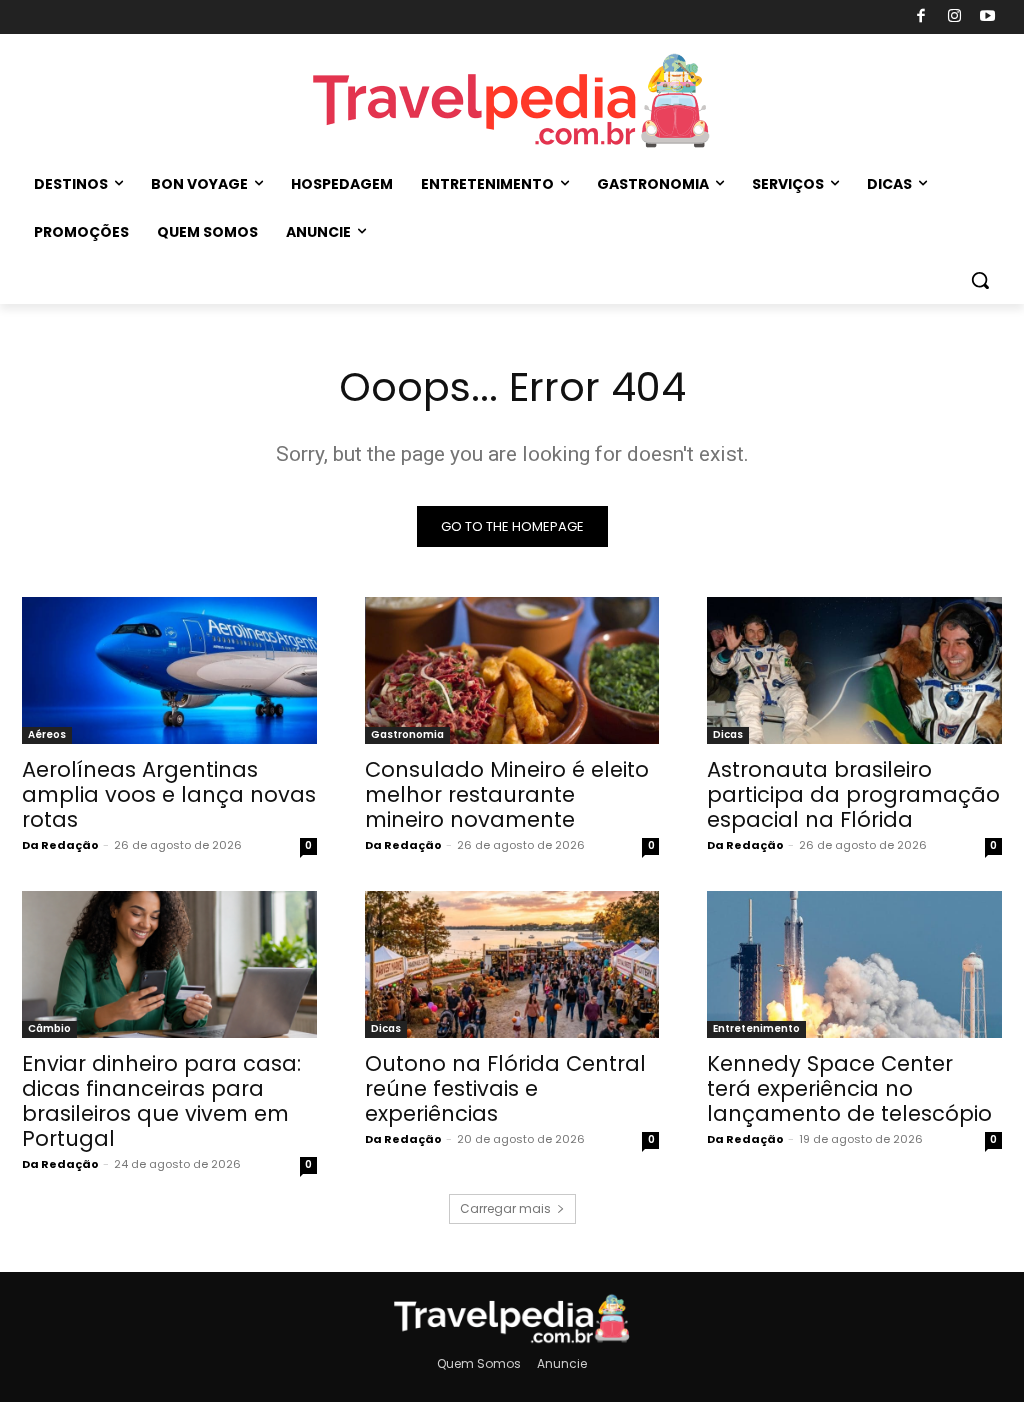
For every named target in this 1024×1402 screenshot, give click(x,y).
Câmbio (49, 1028)
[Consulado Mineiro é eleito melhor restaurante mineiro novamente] (512, 670)
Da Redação (60, 845)
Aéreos (47, 734)
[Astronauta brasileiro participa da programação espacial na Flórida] (854, 670)
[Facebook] (921, 17)
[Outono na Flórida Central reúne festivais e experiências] (512, 964)
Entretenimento (756, 1028)
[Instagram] (954, 17)
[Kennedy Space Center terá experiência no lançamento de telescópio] (854, 964)
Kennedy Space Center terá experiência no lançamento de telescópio (849, 1088)
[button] (980, 280)
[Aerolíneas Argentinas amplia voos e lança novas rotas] (169, 670)
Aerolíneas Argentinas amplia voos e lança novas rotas (169, 794)
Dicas (728, 734)
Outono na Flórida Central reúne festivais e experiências (505, 1088)
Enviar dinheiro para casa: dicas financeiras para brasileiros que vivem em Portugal (161, 1101)
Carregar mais (505, 1208)
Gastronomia (407, 734)
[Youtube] (988, 17)
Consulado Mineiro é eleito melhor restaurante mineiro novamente (507, 794)
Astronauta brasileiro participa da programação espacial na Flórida (853, 794)
